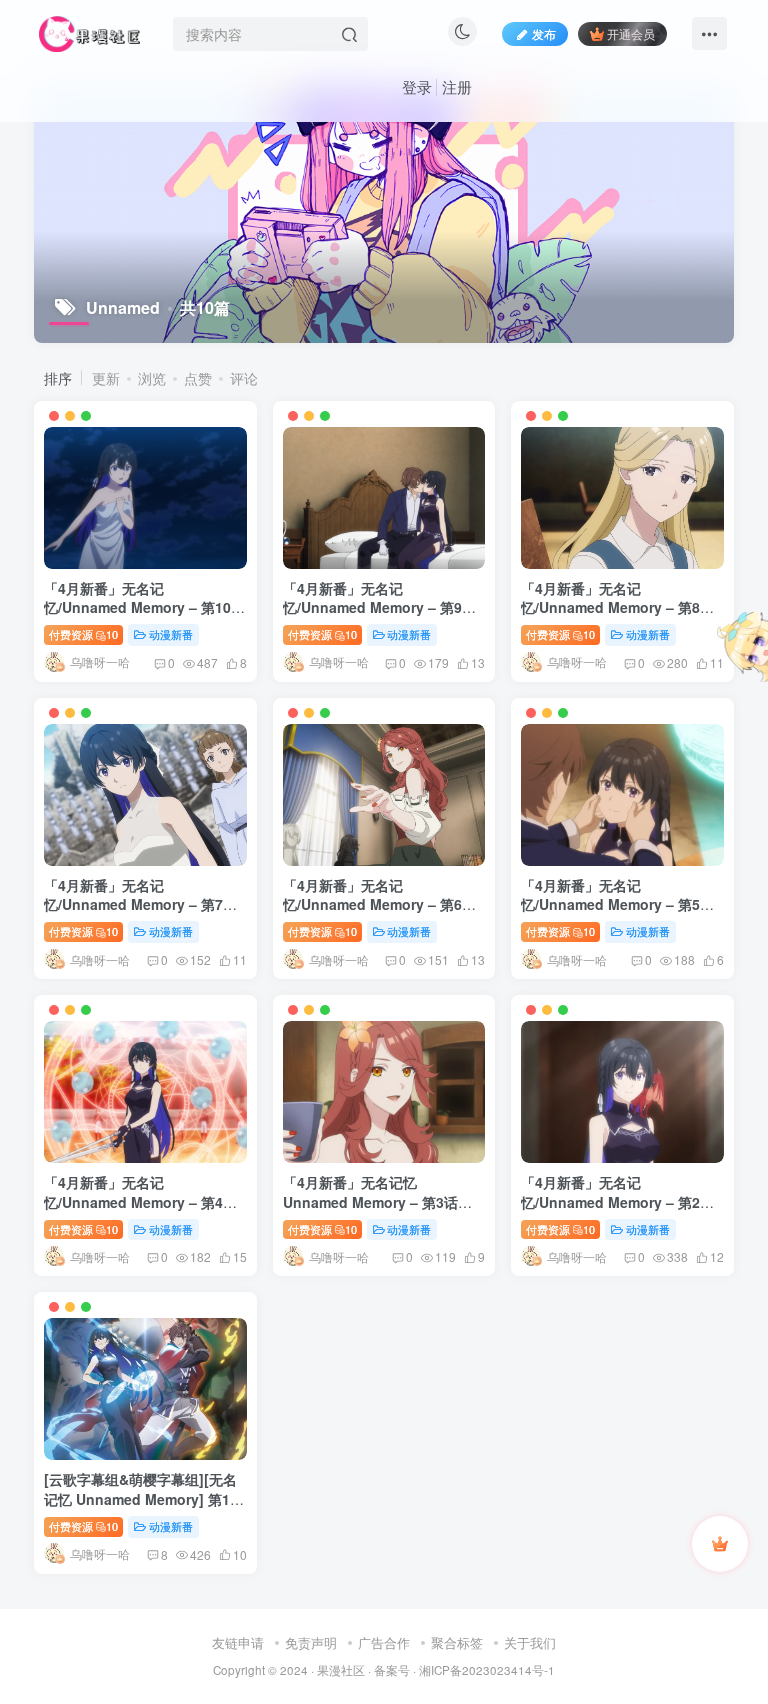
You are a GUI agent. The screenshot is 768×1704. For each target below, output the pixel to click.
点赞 (198, 378)
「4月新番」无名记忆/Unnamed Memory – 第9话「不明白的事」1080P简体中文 (380, 607)
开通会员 (631, 33)
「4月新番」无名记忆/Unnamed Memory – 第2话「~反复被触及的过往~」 (617, 1201)
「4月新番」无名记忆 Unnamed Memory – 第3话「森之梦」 (370, 1201)
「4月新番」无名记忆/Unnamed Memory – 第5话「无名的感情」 (617, 904)
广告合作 (384, 1642)
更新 (106, 378)
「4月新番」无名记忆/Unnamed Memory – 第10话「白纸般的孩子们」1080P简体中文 (144, 617)
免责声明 (311, 1642)
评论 (244, 378)
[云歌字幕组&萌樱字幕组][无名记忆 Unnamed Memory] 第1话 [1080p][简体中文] (144, 1498)
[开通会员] (720, 1544)
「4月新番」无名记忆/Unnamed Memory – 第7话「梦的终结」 (140, 904)
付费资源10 (83, 634)
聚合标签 (457, 1642)
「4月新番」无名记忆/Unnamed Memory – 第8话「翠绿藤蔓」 (617, 607)
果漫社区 (341, 1670)
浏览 (152, 378)
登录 (417, 86)
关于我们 (530, 1642)
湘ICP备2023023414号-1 (487, 1670)
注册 (457, 86)
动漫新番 (171, 634)
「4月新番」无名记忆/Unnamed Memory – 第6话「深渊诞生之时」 (379, 904)
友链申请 (238, 1642)
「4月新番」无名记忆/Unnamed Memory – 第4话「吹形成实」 (140, 1201)
